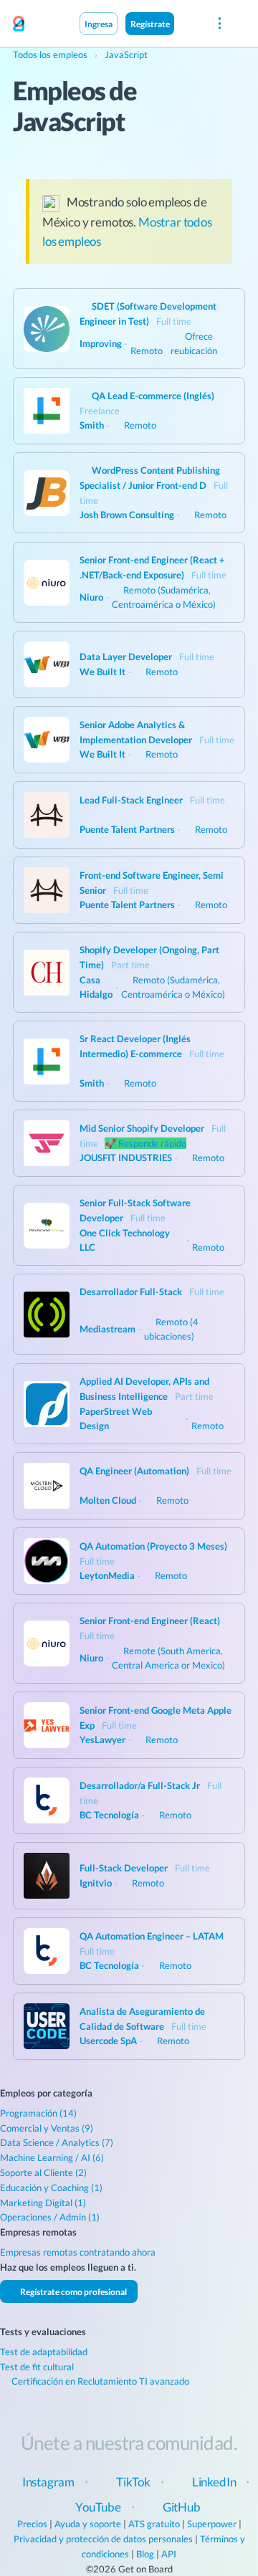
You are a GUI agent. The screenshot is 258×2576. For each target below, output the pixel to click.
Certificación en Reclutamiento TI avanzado (99, 2381)
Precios (32, 2524)
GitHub (182, 2507)
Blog (145, 2554)
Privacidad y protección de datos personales (103, 2539)
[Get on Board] (19, 24)
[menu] (219, 24)
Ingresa (99, 24)
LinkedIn (214, 2482)
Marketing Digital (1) (43, 2203)
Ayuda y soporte (88, 2524)
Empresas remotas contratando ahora (78, 2252)
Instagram (48, 2482)
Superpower (212, 2524)
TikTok (133, 2482)
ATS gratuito (154, 2524)
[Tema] (189, 23)
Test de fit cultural (37, 2367)
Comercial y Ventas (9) (47, 2128)
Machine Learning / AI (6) (52, 2157)
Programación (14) (38, 2113)
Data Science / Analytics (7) (57, 2142)
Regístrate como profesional (73, 2291)
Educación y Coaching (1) (51, 2188)
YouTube (98, 2507)
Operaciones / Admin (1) (50, 2217)
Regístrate (150, 24)
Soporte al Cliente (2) (43, 2172)
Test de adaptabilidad (44, 2352)
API (169, 2554)
